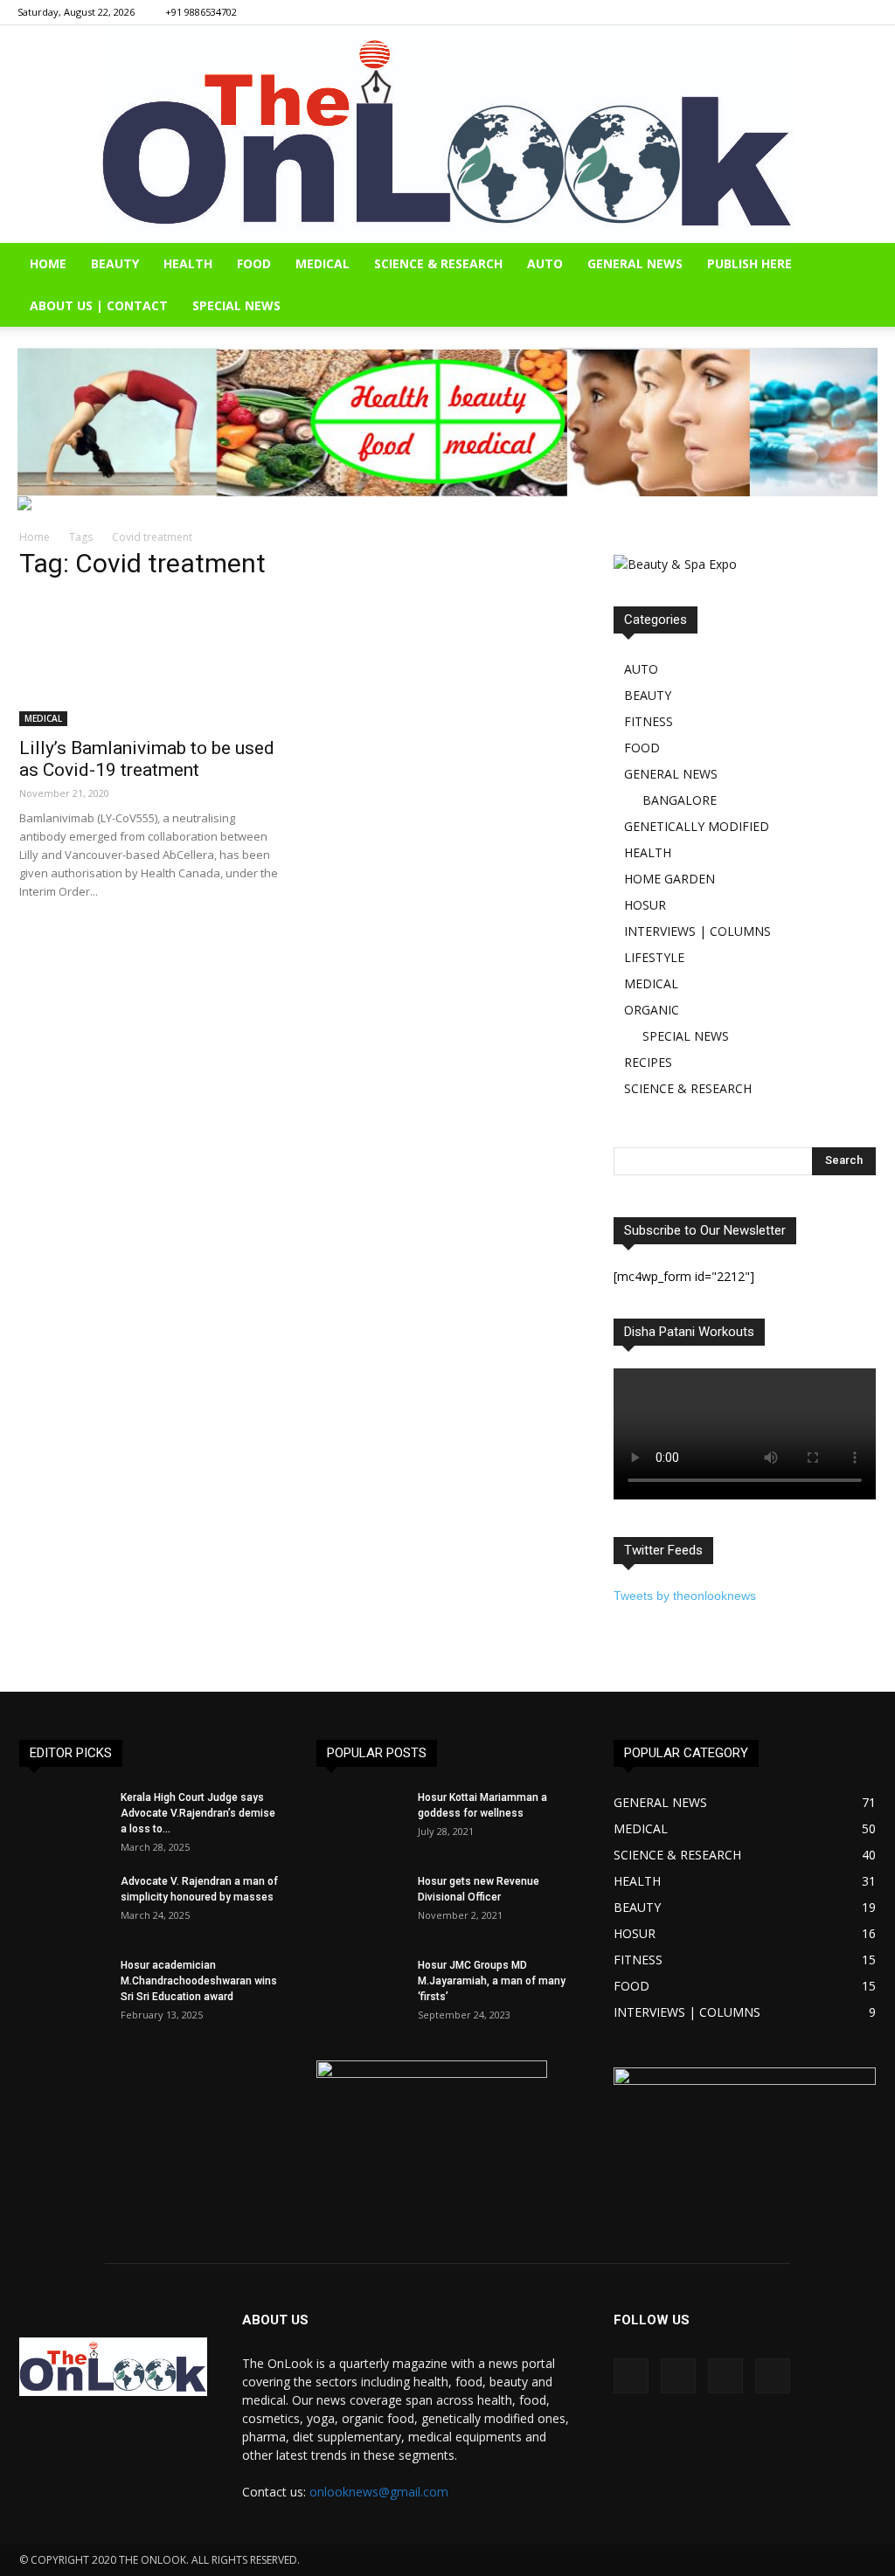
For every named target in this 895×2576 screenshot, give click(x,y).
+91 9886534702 (201, 12)
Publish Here (749, 263)
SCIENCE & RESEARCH (438, 263)
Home (35, 537)
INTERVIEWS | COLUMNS (697, 931)
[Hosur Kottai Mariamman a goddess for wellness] (360, 1820)
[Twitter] (864, 12)
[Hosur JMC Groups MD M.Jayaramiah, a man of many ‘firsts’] (360, 1988)
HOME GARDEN (670, 879)
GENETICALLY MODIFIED (697, 826)
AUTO (545, 263)
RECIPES (648, 1062)
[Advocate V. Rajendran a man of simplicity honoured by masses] (63, 1904)
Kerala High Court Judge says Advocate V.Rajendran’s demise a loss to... (198, 1813)
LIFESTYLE (654, 957)
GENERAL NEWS (635, 263)
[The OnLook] (448, 134)
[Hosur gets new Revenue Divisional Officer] (360, 1904)
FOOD (254, 263)
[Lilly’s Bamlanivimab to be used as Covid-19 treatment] (150, 661)
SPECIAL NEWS (236, 305)
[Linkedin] (836, 12)
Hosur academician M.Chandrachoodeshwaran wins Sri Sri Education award (199, 1981)
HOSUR (645, 905)
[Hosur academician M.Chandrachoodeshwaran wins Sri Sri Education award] (63, 1988)
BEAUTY (115, 263)
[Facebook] (778, 12)
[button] (874, 265)
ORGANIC (652, 1010)
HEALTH (188, 263)
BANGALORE (680, 800)
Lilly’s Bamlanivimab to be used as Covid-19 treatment (147, 759)
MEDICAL (323, 263)
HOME (48, 263)
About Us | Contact (99, 305)
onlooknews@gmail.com (379, 2492)
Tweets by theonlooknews (685, 1596)
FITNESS (649, 721)
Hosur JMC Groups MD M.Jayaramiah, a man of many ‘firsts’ (492, 1981)
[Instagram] (807, 12)
